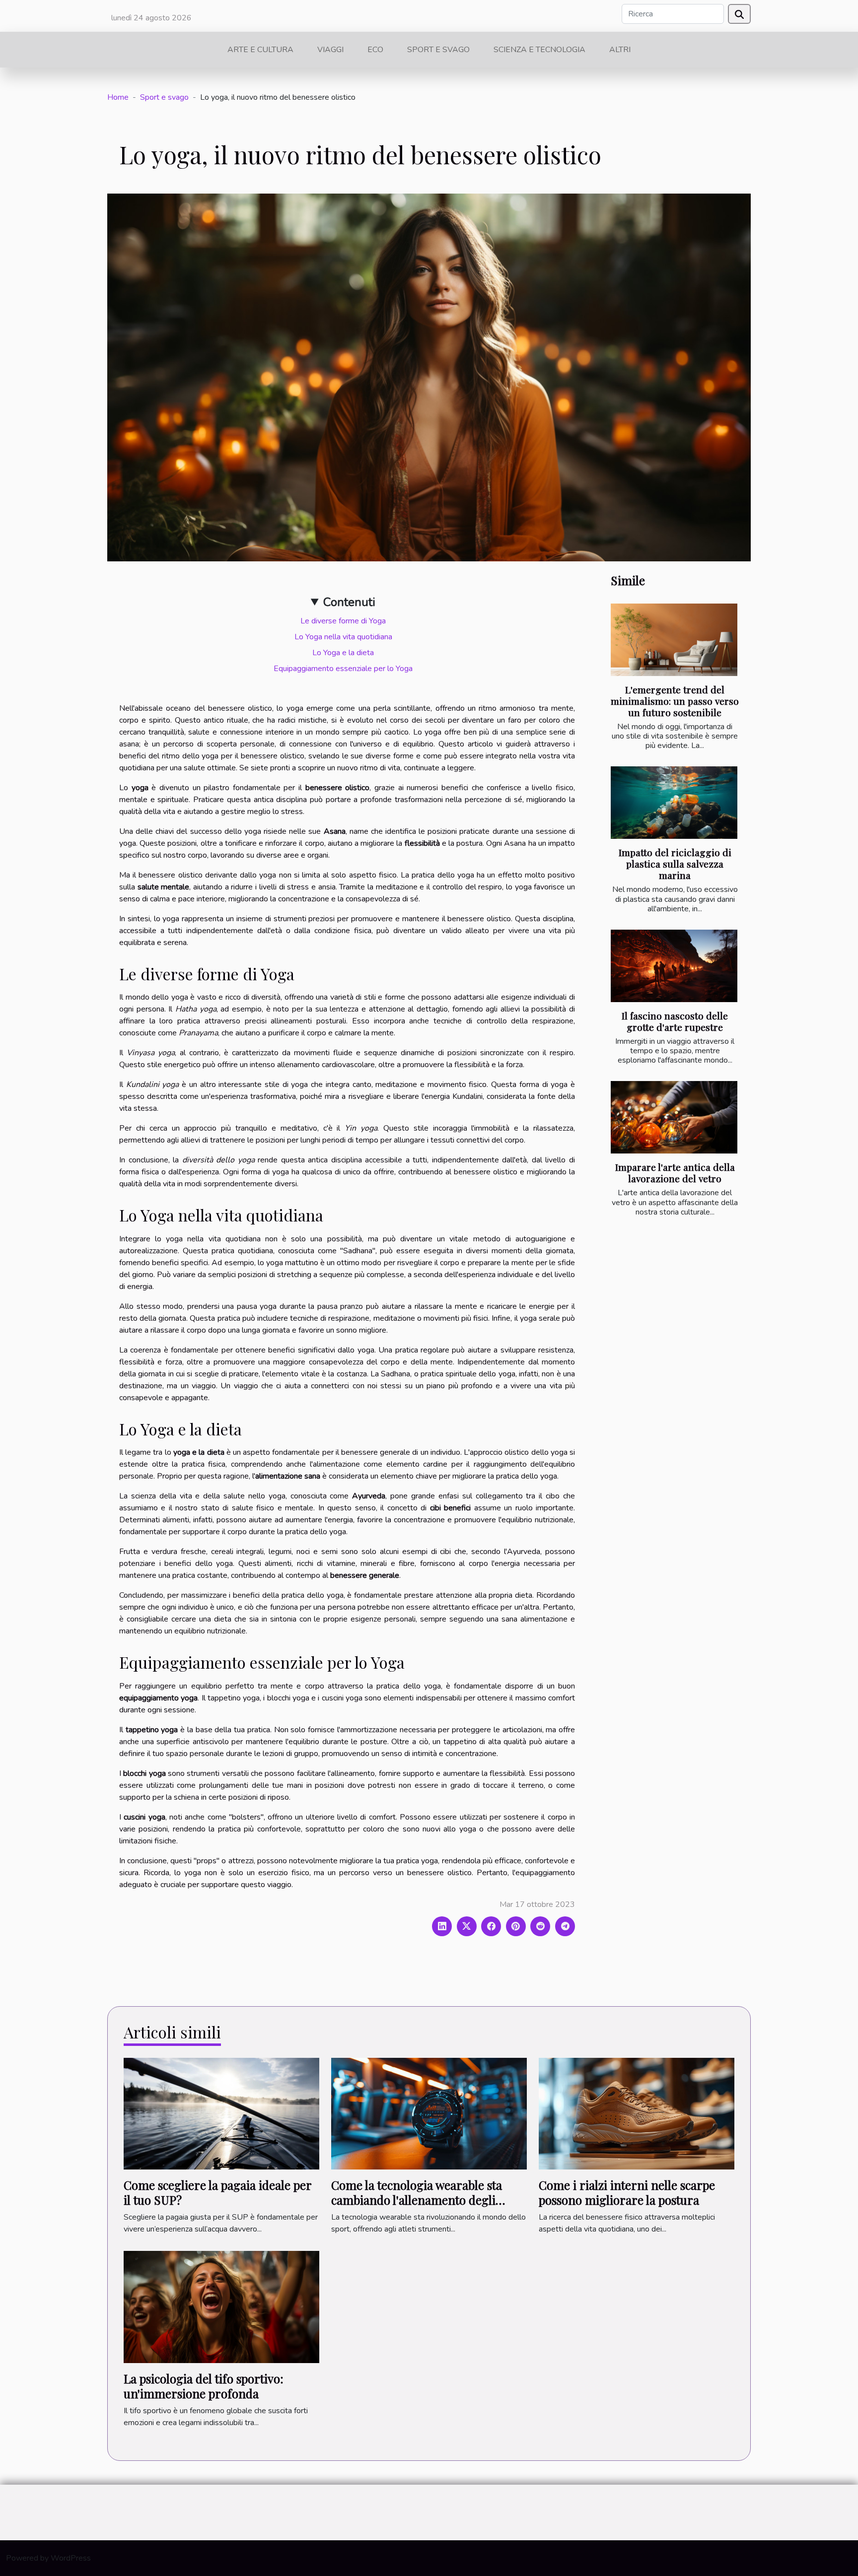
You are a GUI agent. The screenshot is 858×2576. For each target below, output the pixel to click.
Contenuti (349, 602)
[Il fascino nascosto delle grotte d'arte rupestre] (674, 966)
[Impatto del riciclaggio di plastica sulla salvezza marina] (674, 803)
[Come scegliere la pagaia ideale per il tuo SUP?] (221, 2113)
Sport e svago (438, 50)
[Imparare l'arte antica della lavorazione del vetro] (674, 1117)
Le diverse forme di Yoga (343, 621)
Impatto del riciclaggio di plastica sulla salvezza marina (675, 864)
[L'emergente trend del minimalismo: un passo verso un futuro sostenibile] (674, 640)
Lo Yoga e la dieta (343, 653)
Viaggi (330, 50)
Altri (620, 50)
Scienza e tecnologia (539, 50)
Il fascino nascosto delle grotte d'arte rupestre (675, 1021)
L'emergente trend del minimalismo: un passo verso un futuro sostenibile (675, 701)
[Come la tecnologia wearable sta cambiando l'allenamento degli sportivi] (429, 2113)
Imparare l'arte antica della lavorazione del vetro (675, 1173)
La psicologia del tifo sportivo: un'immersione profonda (204, 2386)
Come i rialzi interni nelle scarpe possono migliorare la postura (627, 2192)
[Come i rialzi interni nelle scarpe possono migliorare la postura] (637, 2113)
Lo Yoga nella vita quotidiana (343, 637)
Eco (375, 50)
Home (118, 97)
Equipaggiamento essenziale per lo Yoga (343, 669)
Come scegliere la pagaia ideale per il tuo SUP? (217, 2192)
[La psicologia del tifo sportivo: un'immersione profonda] (221, 2306)
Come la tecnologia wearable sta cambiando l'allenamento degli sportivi (417, 2200)
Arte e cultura (260, 50)
